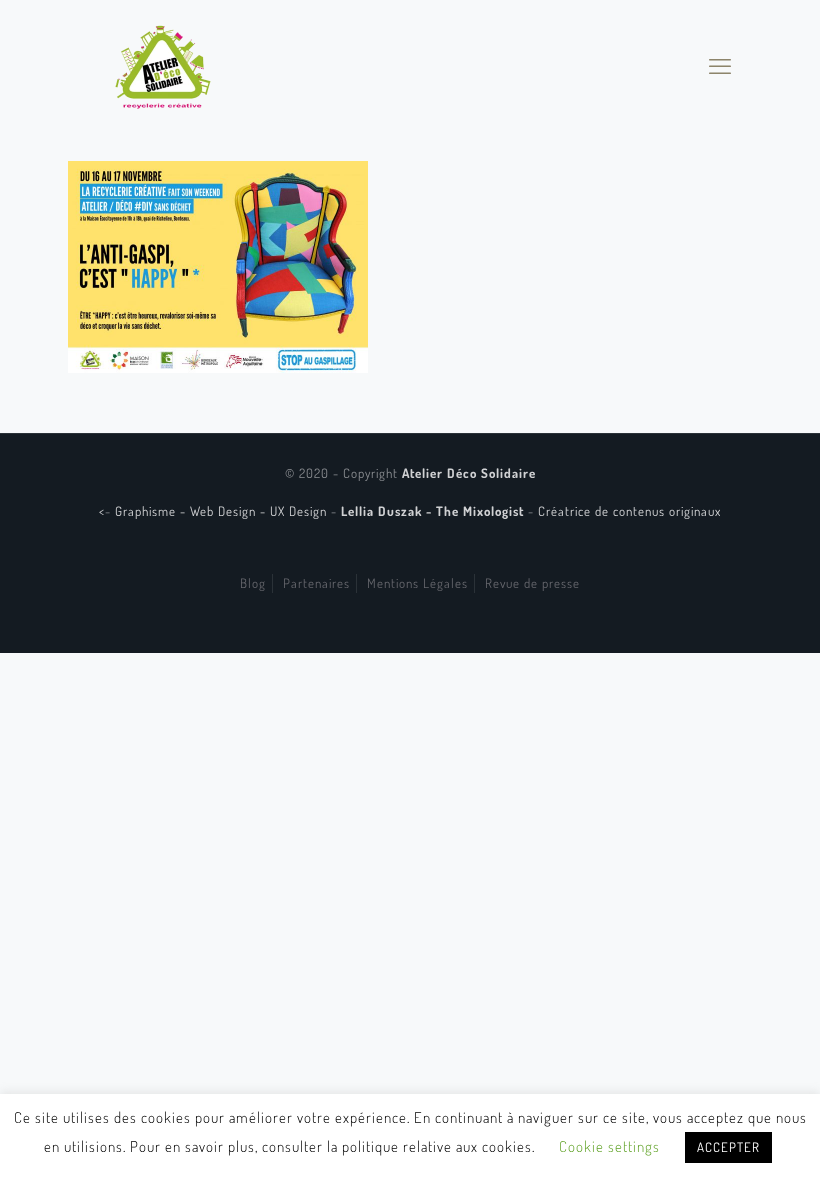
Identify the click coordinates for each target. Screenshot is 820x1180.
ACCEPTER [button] (728, 1147)
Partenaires (316, 583)
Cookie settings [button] (609, 1146)
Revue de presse (532, 583)
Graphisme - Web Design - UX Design (223, 511)
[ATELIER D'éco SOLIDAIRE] (163, 65)
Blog (253, 583)
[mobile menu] (720, 65)
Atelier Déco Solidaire (469, 473)
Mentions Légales (417, 583)
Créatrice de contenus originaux (629, 511)
